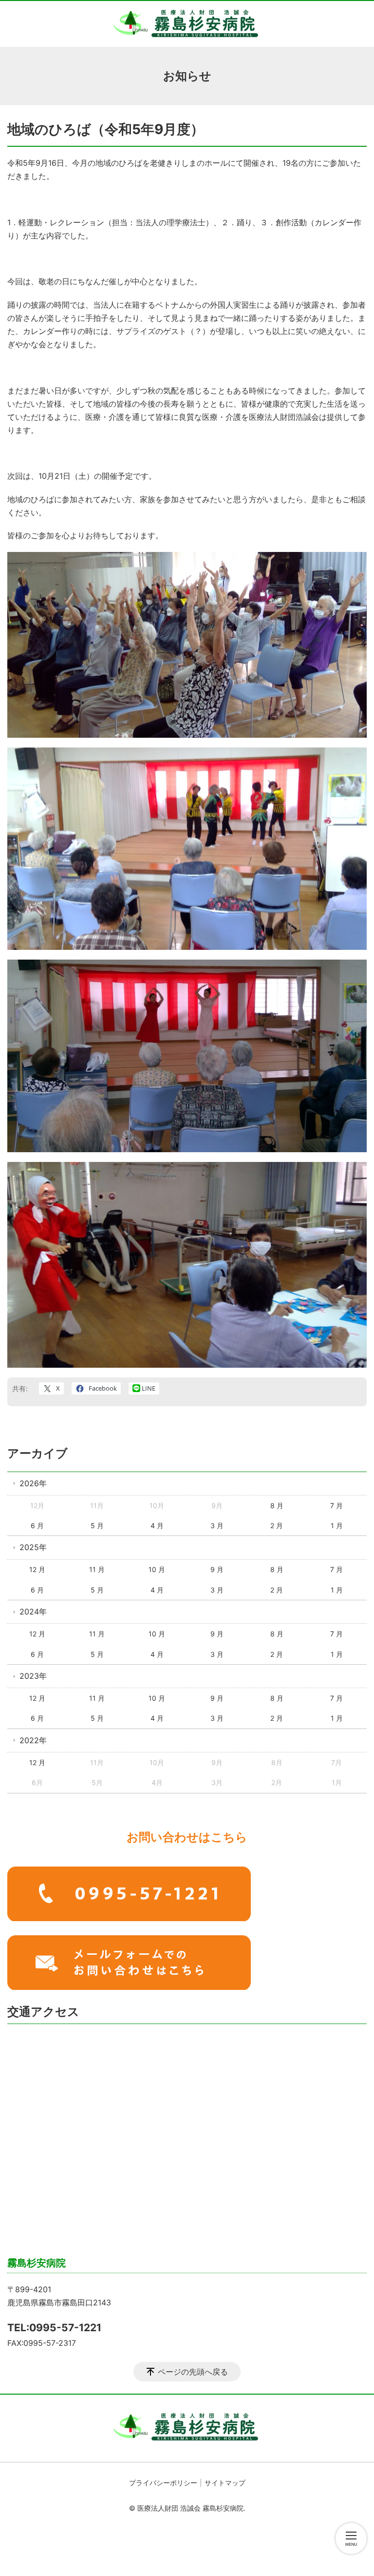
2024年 (33, 1612)
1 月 (337, 1525)
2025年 (33, 1547)
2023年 (33, 1676)
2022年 (33, 1740)
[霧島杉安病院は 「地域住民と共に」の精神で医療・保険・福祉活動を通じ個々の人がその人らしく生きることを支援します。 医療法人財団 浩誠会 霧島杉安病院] (187, 24)
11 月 (97, 1569)
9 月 (217, 1569)
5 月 (97, 1525)
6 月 (37, 1525)
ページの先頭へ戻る (193, 2372)
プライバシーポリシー (163, 2483)
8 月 (277, 1505)
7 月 (337, 1505)
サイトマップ (225, 2483)
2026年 (33, 1483)
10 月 (157, 1569)
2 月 (277, 1525)
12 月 (37, 1569)
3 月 (217, 1525)
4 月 (157, 1525)
